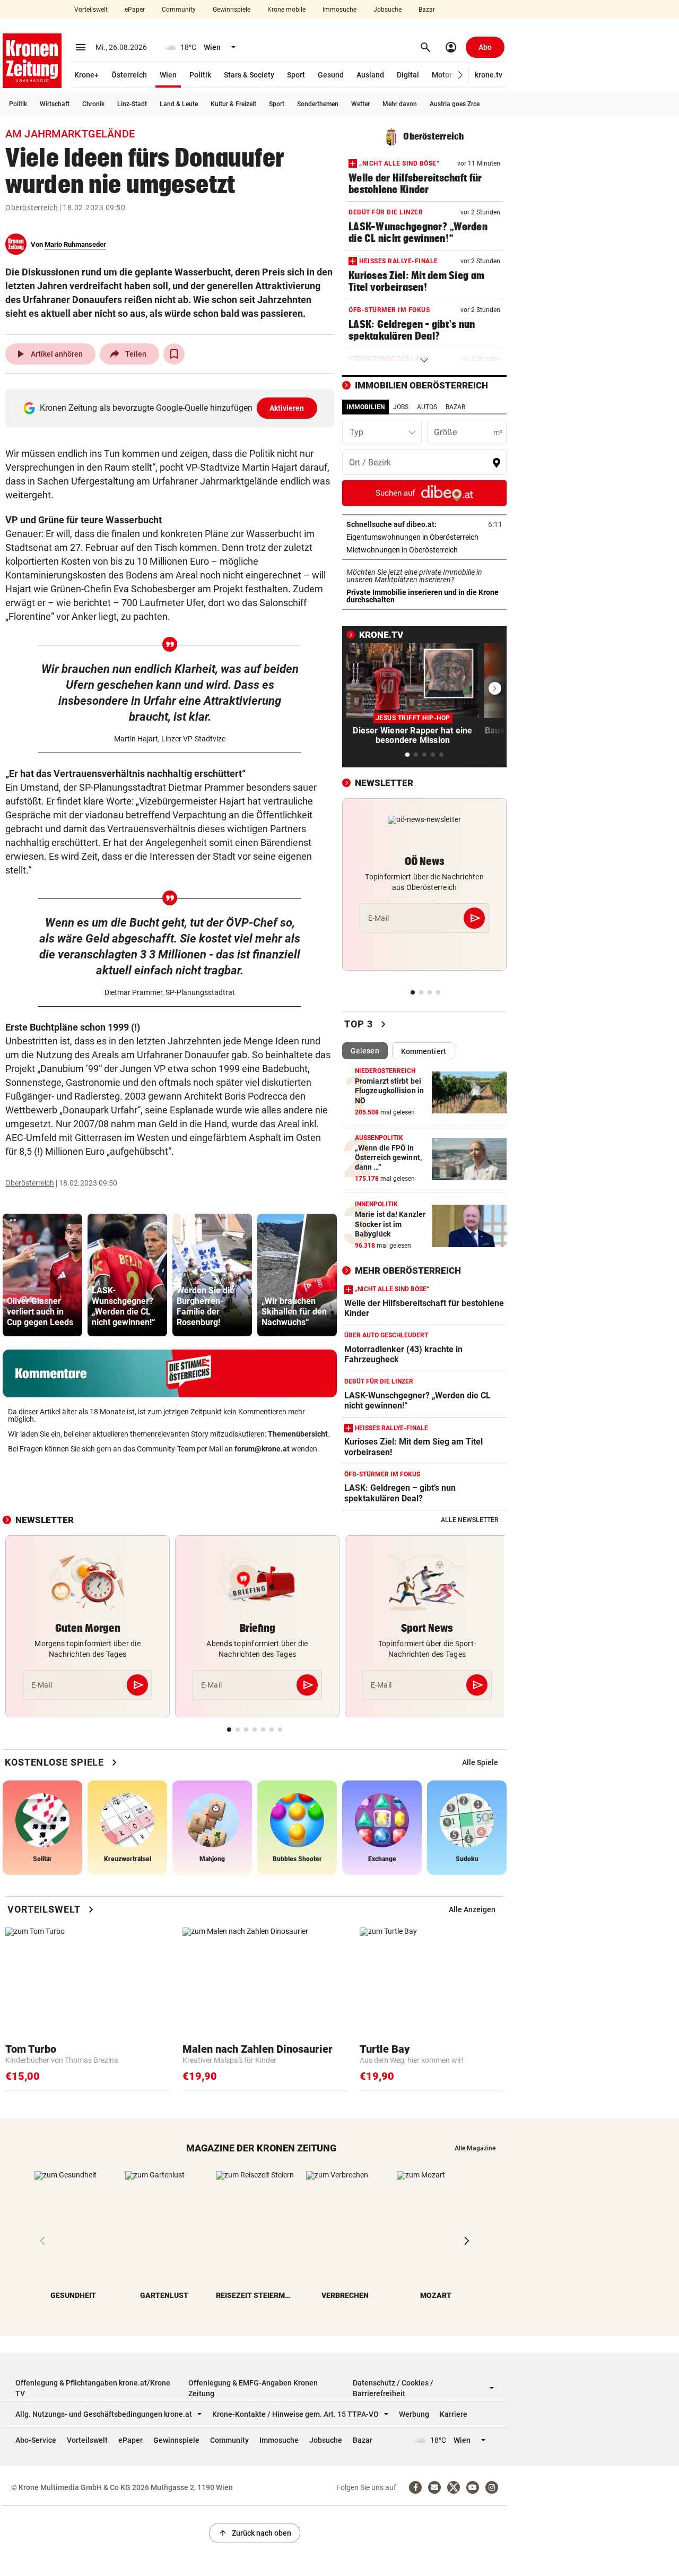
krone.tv (489, 75)
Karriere (454, 2414)
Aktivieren (287, 408)
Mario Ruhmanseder (75, 244)
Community (179, 10)
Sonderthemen (318, 104)
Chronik (93, 104)
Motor (442, 75)
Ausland (370, 75)
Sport (296, 75)
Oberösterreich (32, 208)
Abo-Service (36, 2440)
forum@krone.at (262, 1449)
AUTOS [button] (427, 407)
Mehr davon (400, 104)
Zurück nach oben (255, 2533)
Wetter (360, 104)
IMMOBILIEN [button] (365, 407)
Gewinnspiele (232, 10)
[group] (42, 1275)
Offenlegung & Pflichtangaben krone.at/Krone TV (93, 2388)
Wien (168, 75)
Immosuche (339, 10)
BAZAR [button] (455, 407)
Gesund (331, 75)
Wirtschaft (55, 104)
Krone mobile (286, 10)
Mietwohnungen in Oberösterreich (424, 550)
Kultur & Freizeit (233, 104)
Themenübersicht (298, 1434)
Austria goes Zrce (455, 104)
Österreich (129, 75)
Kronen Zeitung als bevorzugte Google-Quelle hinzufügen (172, 408)
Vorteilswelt (91, 10)
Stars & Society (249, 75)
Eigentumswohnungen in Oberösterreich (424, 537)
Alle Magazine (475, 2148)
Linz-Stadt (132, 104)
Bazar (427, 10)
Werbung (414, 2414)
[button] (461, 75)
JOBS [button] (401, 407)
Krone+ (86, 75)
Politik (200, 75)
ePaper (135, 10)
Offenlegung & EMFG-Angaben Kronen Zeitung (253, 2388)
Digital (408, 75)
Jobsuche (388, 10)
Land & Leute (179, 104)
